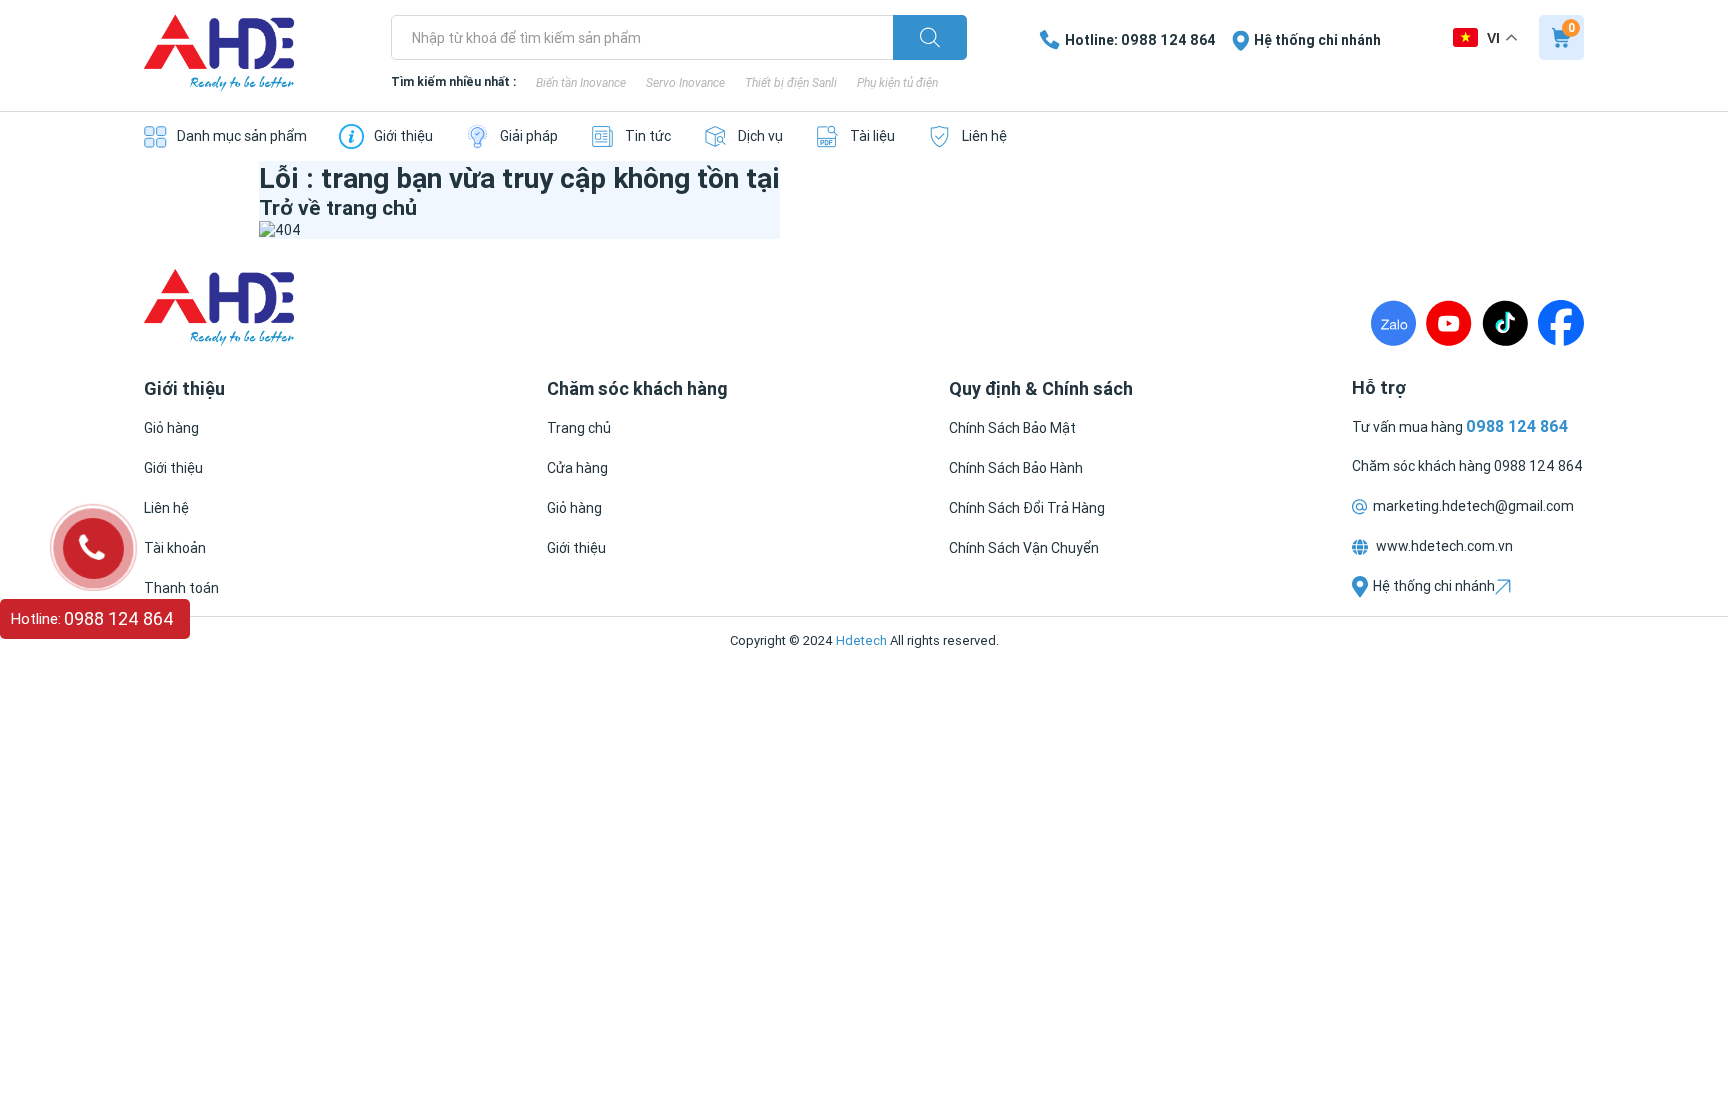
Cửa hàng (577, 468)
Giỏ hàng (171, 428)
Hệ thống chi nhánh (1434, 586)
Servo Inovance (685, 82)
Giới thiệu (173, 468)
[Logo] (219, 55)
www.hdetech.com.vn (1443, 546)
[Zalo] (1393, 323)
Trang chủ (579, 428)
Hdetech (861, 640)
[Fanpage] (1561, 323)
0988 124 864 (1538, 466)
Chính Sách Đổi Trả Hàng (1027, 508)
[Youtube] (1449, 323)
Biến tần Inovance (581, 82)
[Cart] (1561, 37)
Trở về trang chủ (338, 208)
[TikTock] (1505, 323)
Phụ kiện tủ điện (897, 82)
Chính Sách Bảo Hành (1016, 468)
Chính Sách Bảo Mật (1012, 428)
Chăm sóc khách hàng (1423, 466)
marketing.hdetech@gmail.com (1473, 506)
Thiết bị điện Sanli (791, 82)
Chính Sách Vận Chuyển (1024, 548)
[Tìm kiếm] (930, 37)
